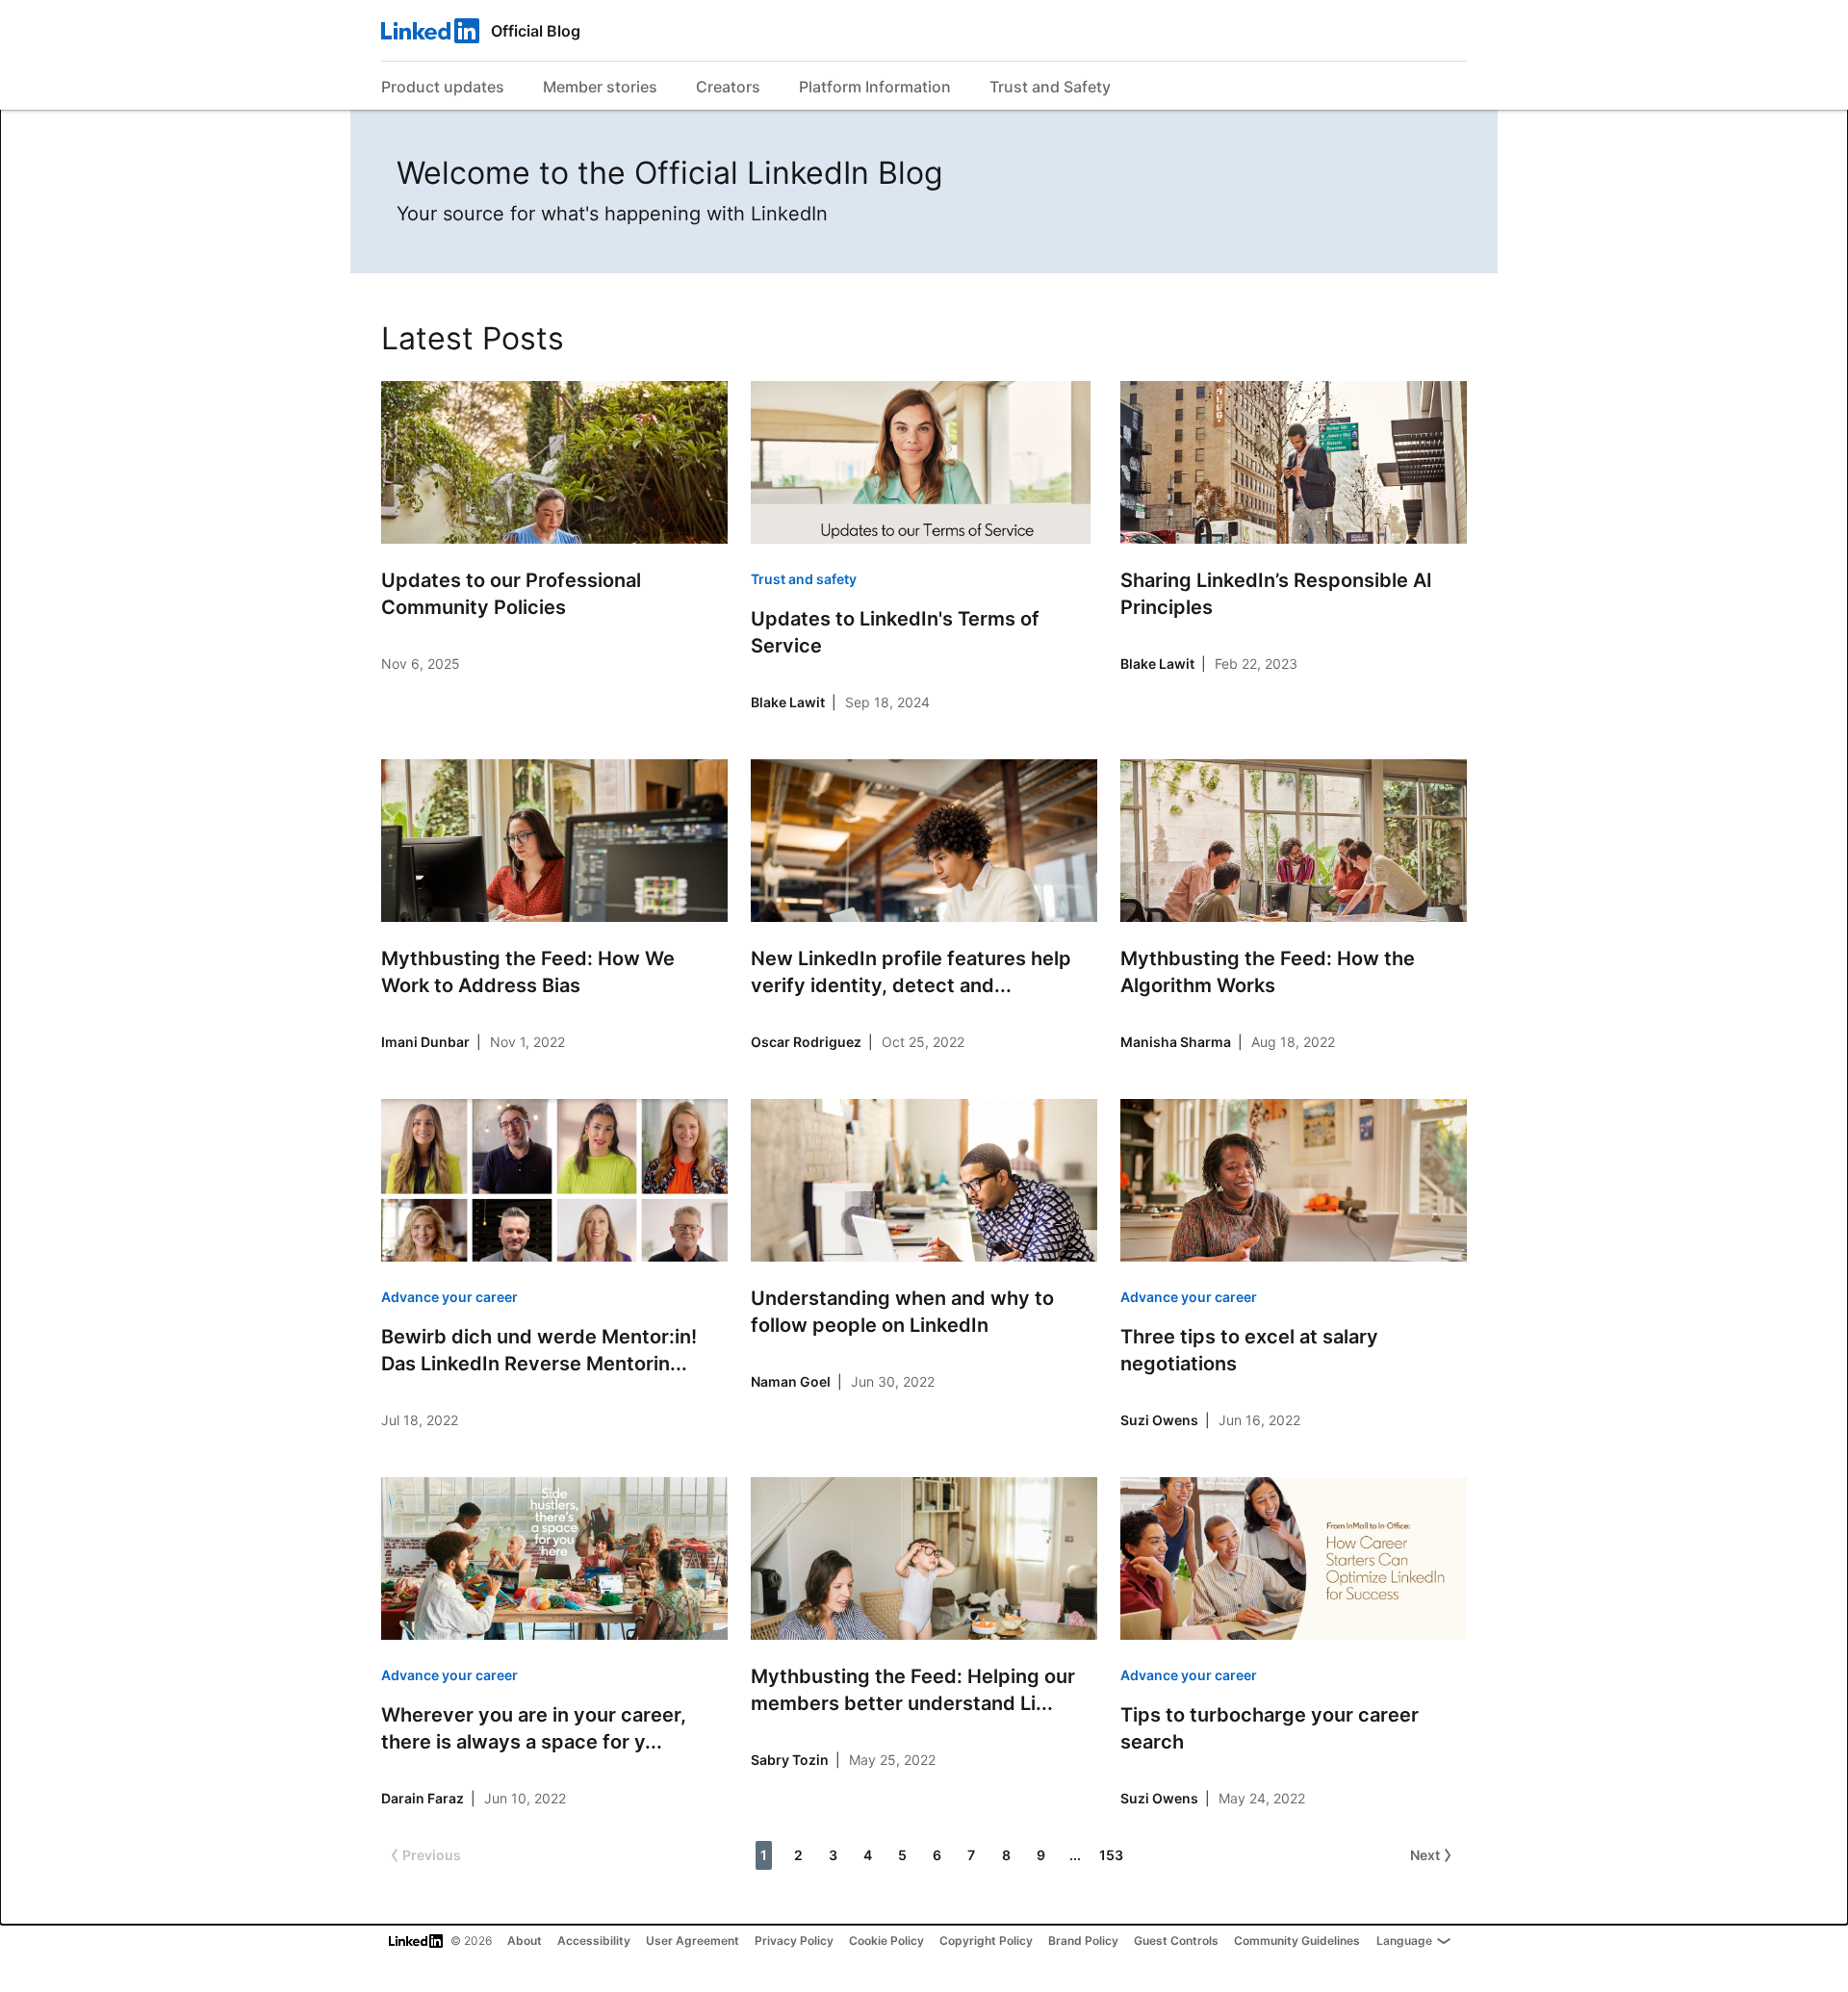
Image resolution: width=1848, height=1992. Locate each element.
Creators (728, 87)
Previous (432, 1855)
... (1075, 1855)
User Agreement (693, 1941)
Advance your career (449, 1297)
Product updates (443, 87)
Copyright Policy (986, 1941)
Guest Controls (1176, 1941)
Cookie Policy (886, 1941)
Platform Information (875, 87)
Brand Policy (1083, 1941)
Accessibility (594, 1941)
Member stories (600, 87)
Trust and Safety (1050, 87)
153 (1111, 1855)
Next (1425, 1855)
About (525, 1941)
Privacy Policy (794, 1941)
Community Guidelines (1297, 1941)
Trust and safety (804, 579)
